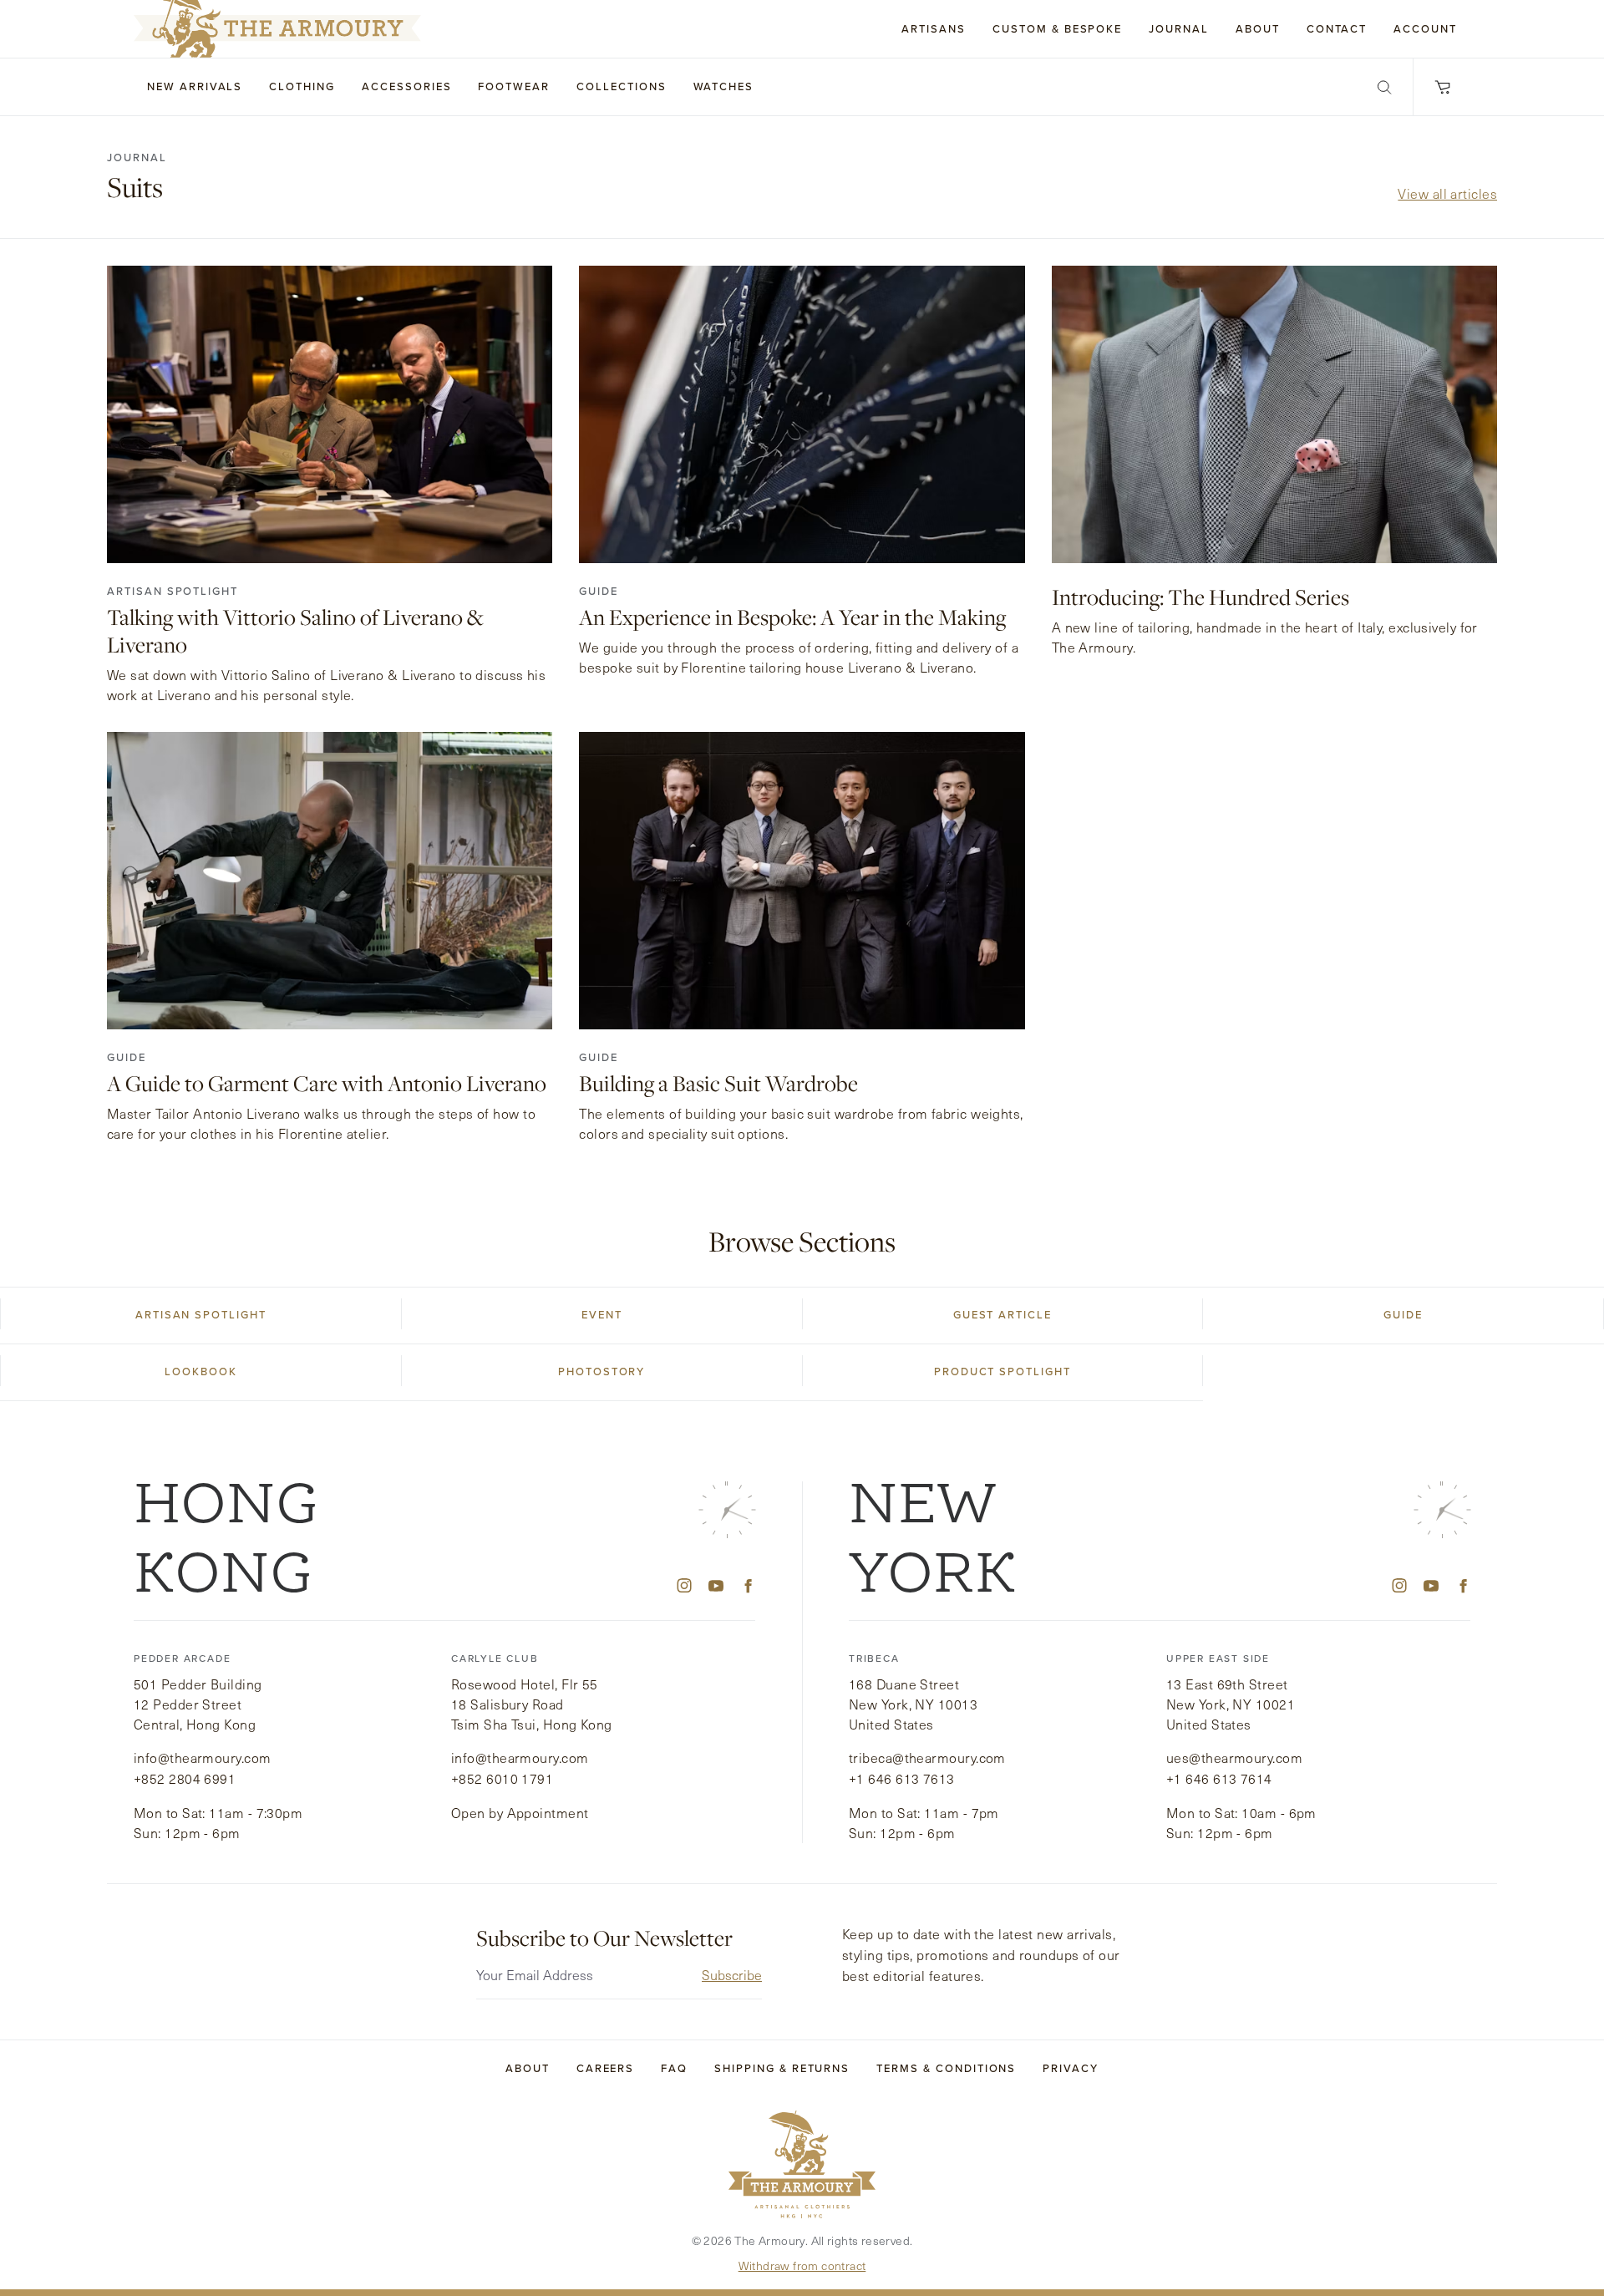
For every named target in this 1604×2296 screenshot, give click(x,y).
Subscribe (732, 1975)
